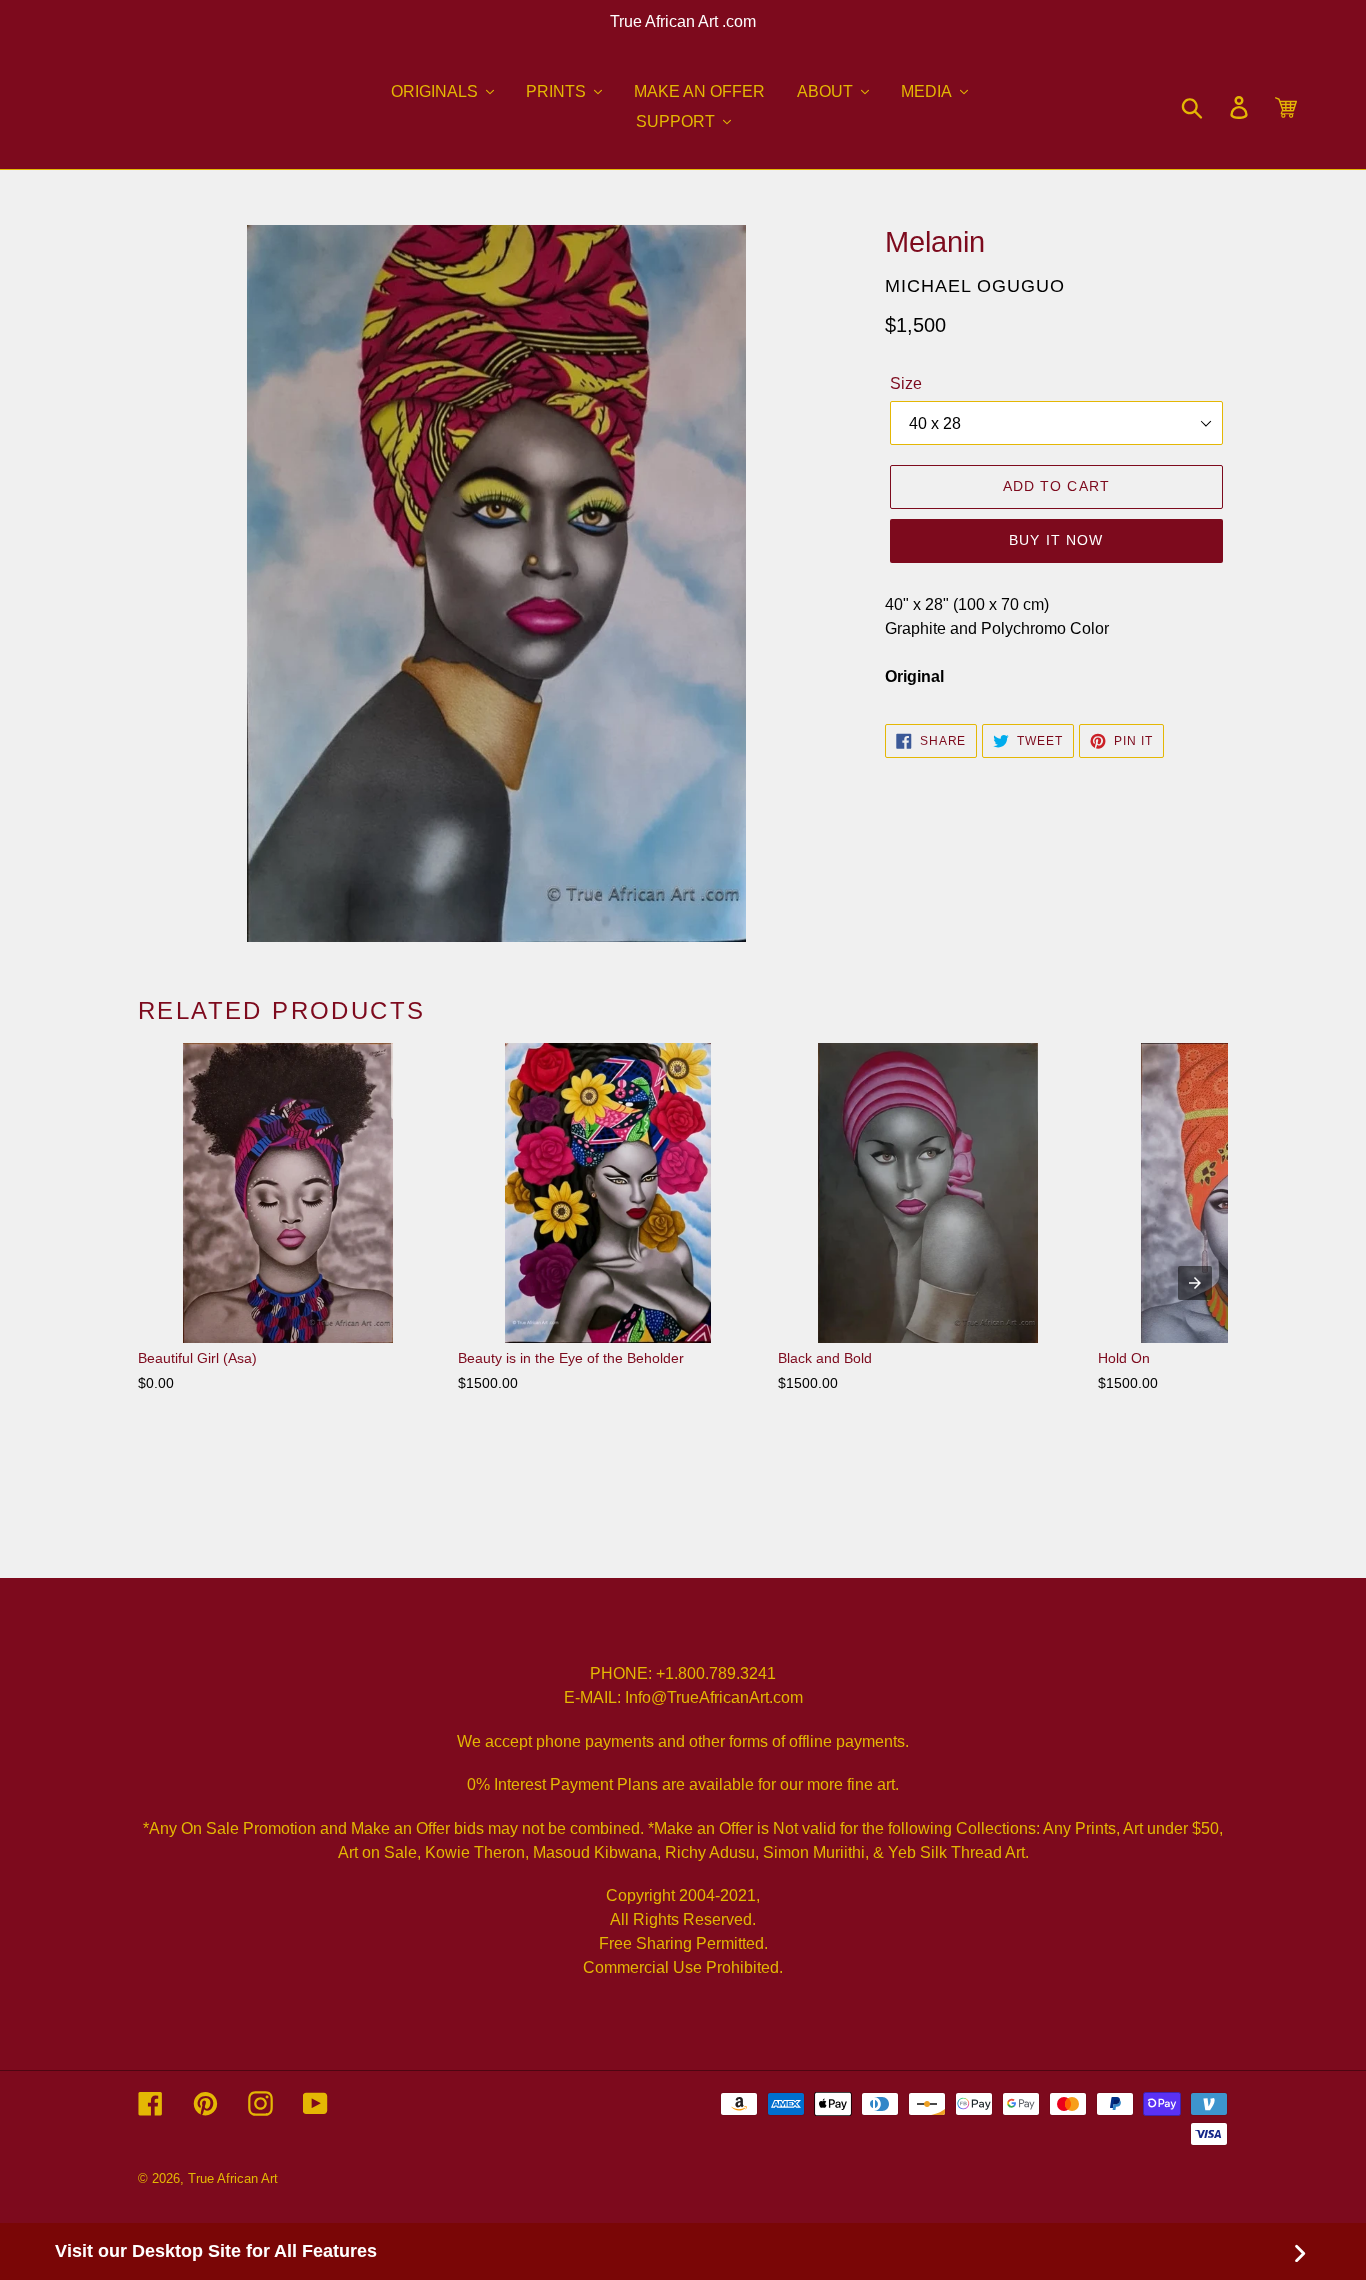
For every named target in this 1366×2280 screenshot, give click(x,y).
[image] (496, 583)
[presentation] (1195, 1283)
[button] (442, 92)
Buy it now (1056, 540)
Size (906, 383)
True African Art (233, 2178)
